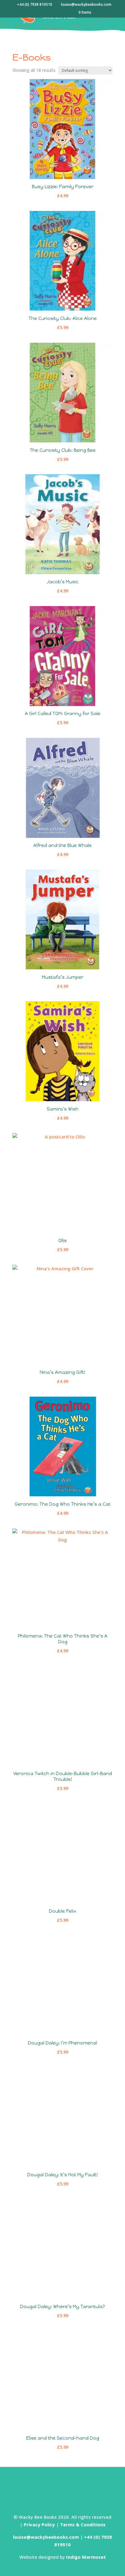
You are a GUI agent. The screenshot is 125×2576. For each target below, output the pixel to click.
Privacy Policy (39, 2524)
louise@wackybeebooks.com (46, 2537)
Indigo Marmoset (86, 2557)
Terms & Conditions (83, 2524)
